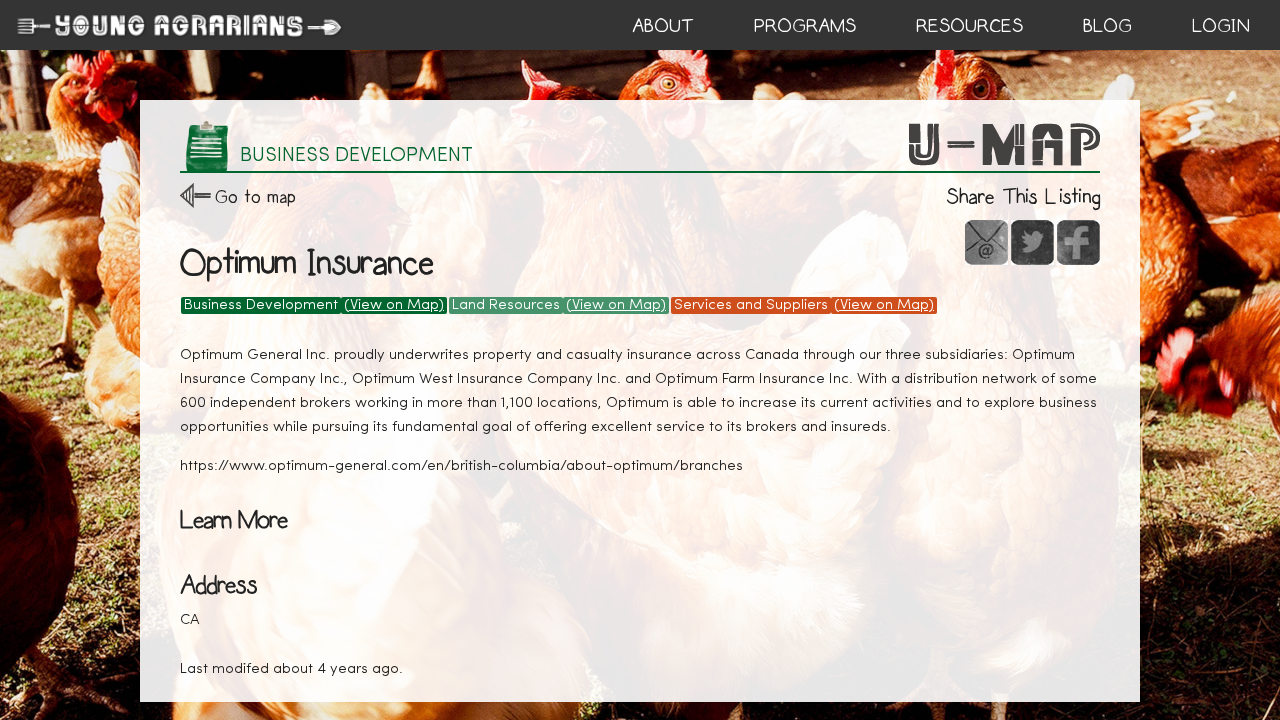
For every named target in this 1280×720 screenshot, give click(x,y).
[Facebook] (1078, 242)
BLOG (1107, 26)
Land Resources (506, 305)
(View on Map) (394, 305)
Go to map (255, 196)
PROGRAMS (805, 26)
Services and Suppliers (751, 305)
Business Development (261, 305)
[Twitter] (1032, 242)
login (1221, 26)
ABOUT (663, 26)
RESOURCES (969, 26)
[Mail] (986, 242)
